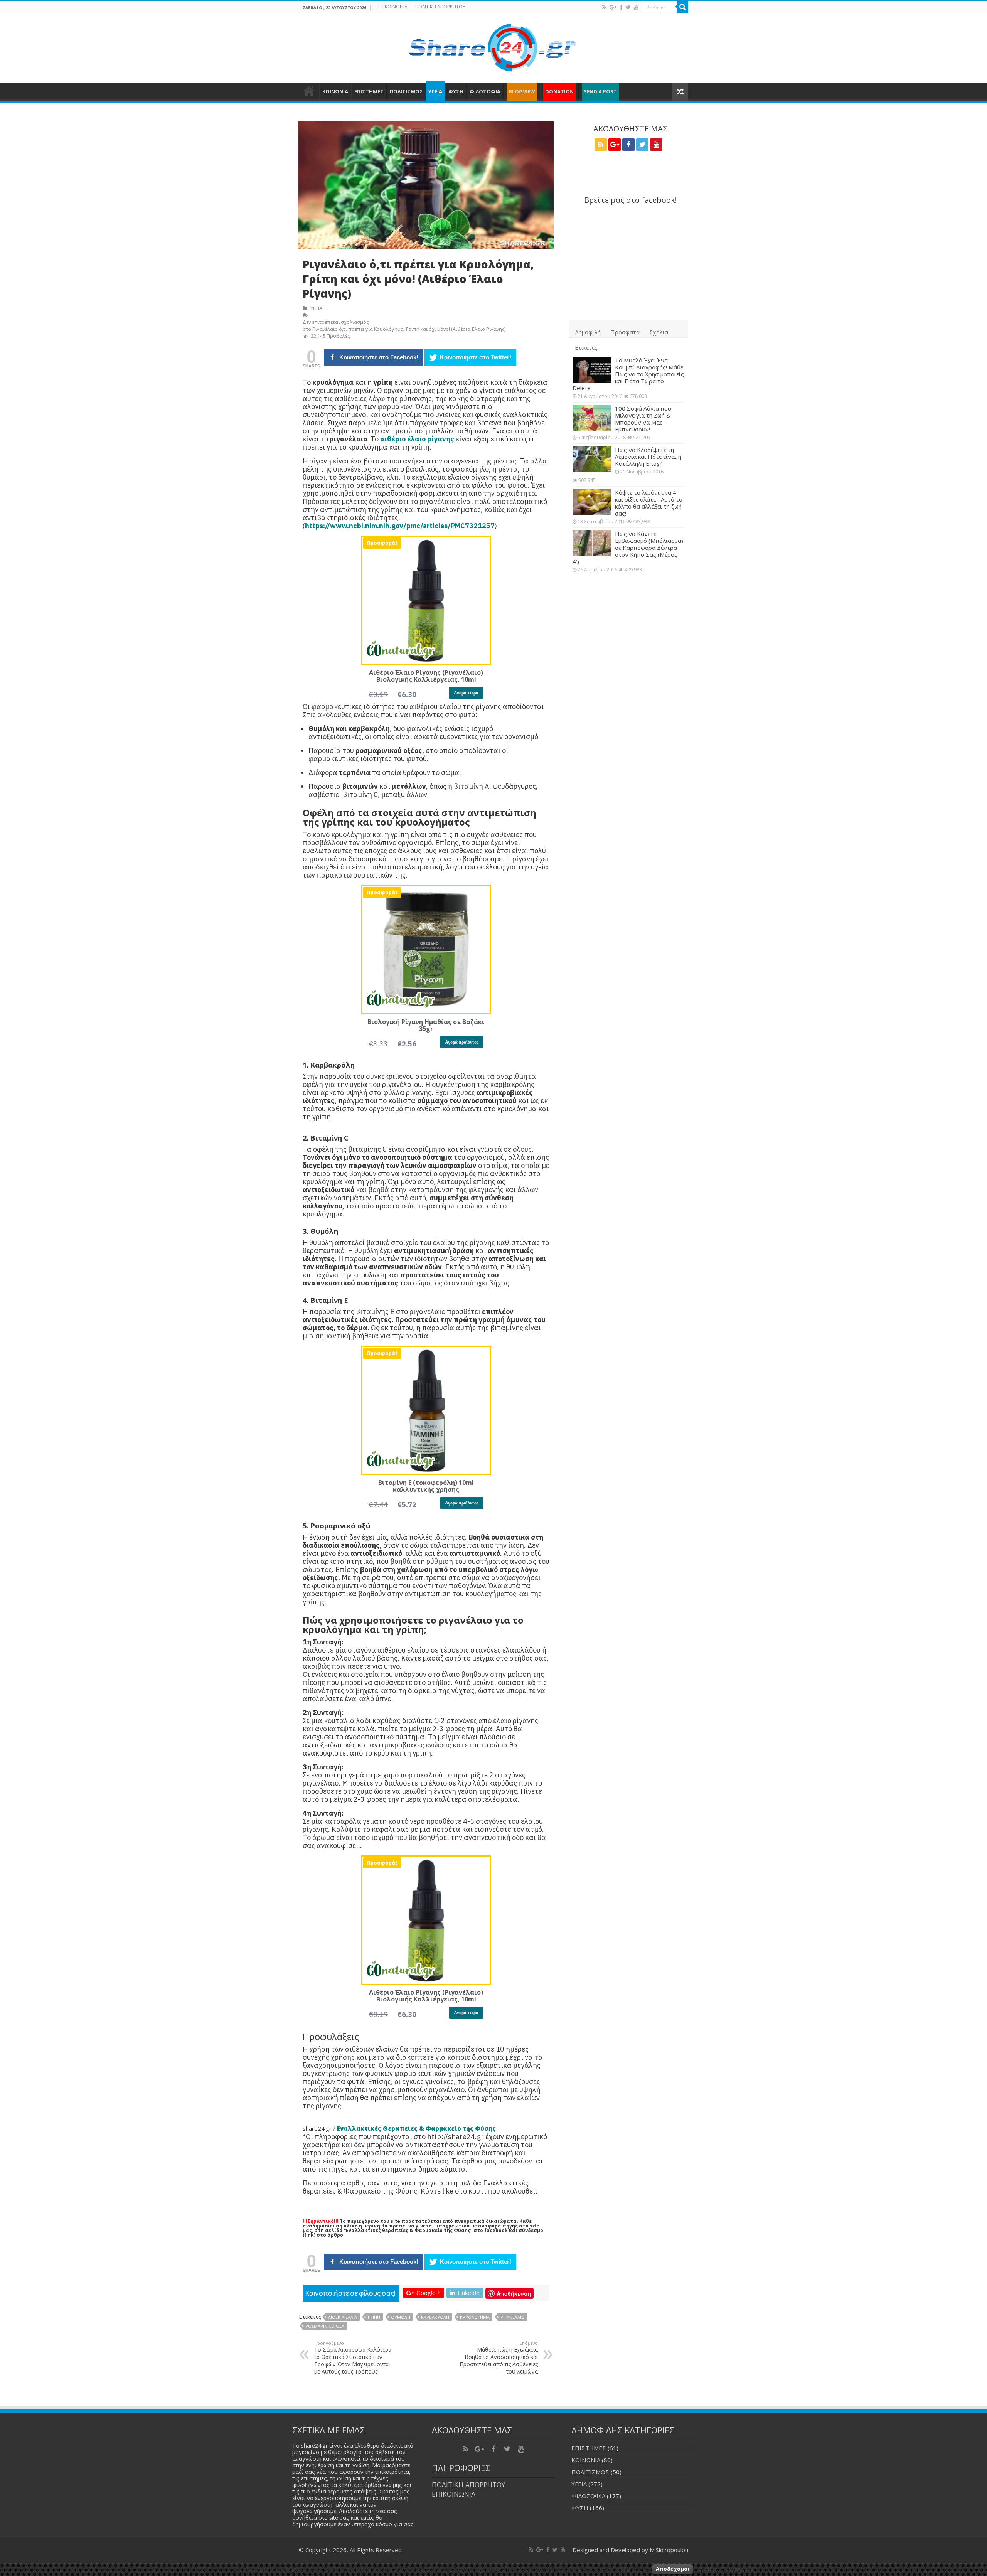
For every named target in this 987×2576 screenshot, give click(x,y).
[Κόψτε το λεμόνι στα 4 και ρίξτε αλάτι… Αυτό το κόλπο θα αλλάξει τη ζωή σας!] (592, 502)
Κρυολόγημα (475, 2317)
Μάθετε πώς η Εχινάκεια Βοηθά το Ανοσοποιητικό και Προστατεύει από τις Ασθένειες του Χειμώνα (499, 2358)
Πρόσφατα (625, 332)
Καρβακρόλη (435, 2317)
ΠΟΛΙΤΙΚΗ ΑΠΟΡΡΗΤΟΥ (440, 7)
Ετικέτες (586, 347)
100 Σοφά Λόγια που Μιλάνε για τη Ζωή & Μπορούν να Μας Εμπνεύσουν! (643, 419)
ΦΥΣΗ (456, 91)
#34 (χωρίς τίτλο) (309, 91)
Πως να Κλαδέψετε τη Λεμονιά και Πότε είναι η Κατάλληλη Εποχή (648, 457)
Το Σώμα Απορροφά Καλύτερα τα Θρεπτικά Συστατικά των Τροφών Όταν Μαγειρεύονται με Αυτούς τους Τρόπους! (353, 2358)
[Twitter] (628, 7)
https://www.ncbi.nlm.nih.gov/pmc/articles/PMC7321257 (400, 526)
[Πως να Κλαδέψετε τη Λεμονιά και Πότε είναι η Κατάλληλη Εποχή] (592, 459)
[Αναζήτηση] (682, 7)
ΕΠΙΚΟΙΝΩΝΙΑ (393, 7)
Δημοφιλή (588, 332)
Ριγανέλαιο (513, 2317)
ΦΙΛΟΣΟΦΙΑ (485, 91)
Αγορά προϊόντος (462, 1042)
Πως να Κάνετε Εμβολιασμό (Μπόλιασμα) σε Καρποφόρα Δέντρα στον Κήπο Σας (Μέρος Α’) (628, 548)
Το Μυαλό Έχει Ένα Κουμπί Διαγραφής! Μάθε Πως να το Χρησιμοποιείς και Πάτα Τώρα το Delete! (628, 374)
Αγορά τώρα (466, 693)
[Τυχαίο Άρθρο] (680, 92)
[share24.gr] (494, 45)
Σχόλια (659, 332)
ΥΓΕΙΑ (435, 91)
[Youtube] (636, 7)
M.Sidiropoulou (669, 2550)
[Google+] (613, 7)
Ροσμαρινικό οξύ (325, 2326)
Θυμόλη (401, 2317)
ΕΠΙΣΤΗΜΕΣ (369, 91)
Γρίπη (374, 2317)
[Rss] (604, 7)
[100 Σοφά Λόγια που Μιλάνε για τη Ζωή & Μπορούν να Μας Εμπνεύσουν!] (592, 418)
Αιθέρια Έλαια (343, 2317)
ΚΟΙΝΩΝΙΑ (335, 91)
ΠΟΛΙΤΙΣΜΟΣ (406, 91)
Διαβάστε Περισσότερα (726, 2569)
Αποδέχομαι (673, 2569)
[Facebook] (621, 7)
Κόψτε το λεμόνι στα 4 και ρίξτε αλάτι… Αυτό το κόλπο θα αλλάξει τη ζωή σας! (649, 503)
